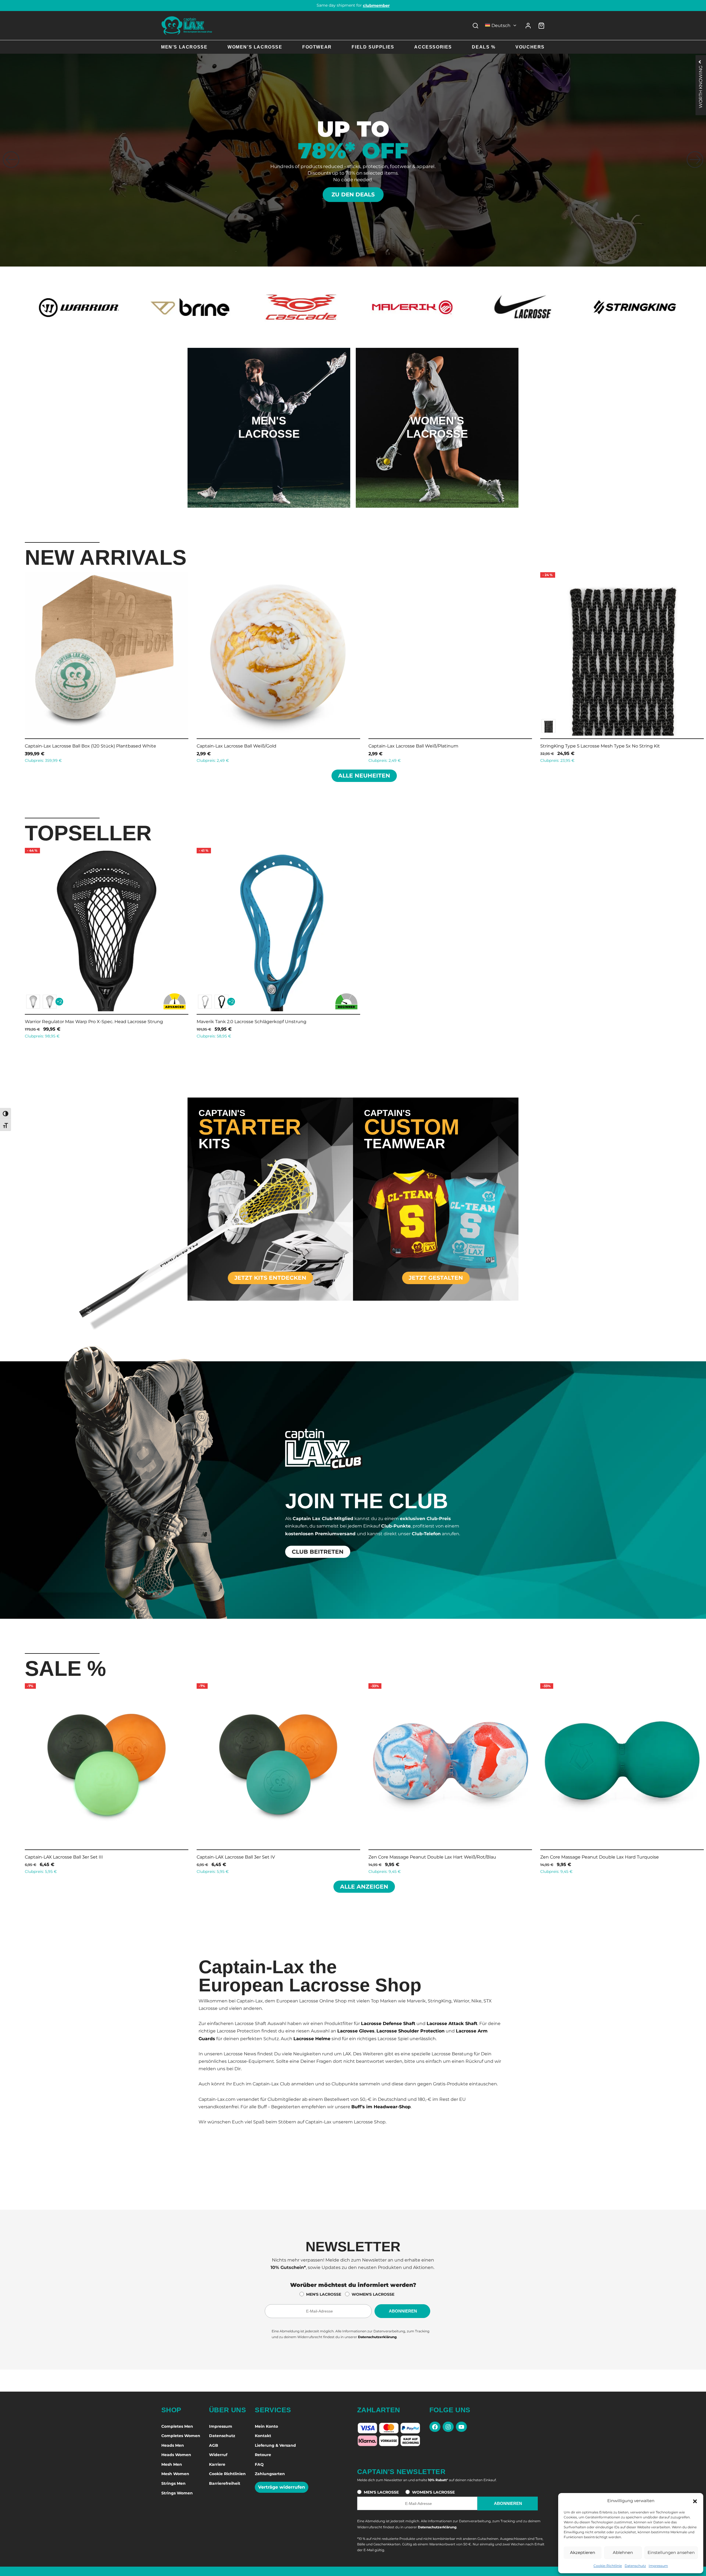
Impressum (658, 2566)
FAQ (259, 2464)
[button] (695, 2501)
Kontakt (263, 2436)
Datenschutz (635, 2566)
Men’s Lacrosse (184, 47)
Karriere (217, 2464)
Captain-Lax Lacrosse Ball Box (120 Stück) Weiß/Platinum (603, 746)
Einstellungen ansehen (671, 2552)
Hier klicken (269, 450)
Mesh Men (172, 2464)
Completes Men (177, 2426)
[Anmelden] (528, 26)
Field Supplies (373, 47)
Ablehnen (623, 2552)
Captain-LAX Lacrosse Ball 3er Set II (579, 1857)
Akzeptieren (583, 2552)
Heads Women (176, 2455)
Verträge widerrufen (282, 2487)
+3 (59, 726)
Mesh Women (175, 2474)
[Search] (475, 26)
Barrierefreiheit (225, 2483)
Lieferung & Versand (275, 2445)
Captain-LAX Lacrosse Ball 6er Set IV (236, 1857)
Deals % (484, 47)
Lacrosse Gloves (356, 2031)
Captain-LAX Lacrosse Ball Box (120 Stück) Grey (248, 746)
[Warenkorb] (541, 26)
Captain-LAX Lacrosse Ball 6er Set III (64, 1857)
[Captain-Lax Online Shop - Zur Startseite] (187, 25)
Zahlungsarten (270, 2474)
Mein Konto (266, 2426)
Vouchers (530, 47)
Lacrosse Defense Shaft (388, 2024)
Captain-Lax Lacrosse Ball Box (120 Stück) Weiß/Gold (426, 746)
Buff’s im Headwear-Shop (381, 2107)
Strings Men (173, 2483)
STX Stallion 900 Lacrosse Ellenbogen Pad (71, 746)
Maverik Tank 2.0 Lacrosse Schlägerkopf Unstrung (252, 1022)
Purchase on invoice (353, 5)
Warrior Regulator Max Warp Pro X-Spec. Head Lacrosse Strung (94, 1022)
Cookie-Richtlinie (608, 2566)
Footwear (317, 47)
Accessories (433, 47)
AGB (214, 2445)
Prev (18, 666)
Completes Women (181, 2436)
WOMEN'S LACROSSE (373, 2294)
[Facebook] (435, 2427)
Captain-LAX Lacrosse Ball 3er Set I (406, 1857)
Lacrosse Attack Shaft (452, 2024)
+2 (59, 1002)
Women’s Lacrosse (255, 47)
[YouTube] (461, 2427)
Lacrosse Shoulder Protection (411, 2031)
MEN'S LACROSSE (324, 2294)
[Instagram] (448, 2427)
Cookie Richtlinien (227, 2474)
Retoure (263, 2455)
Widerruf (218, 2455)
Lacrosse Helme (312, 2039)
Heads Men (173, 2445)
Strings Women (177, 2493)
